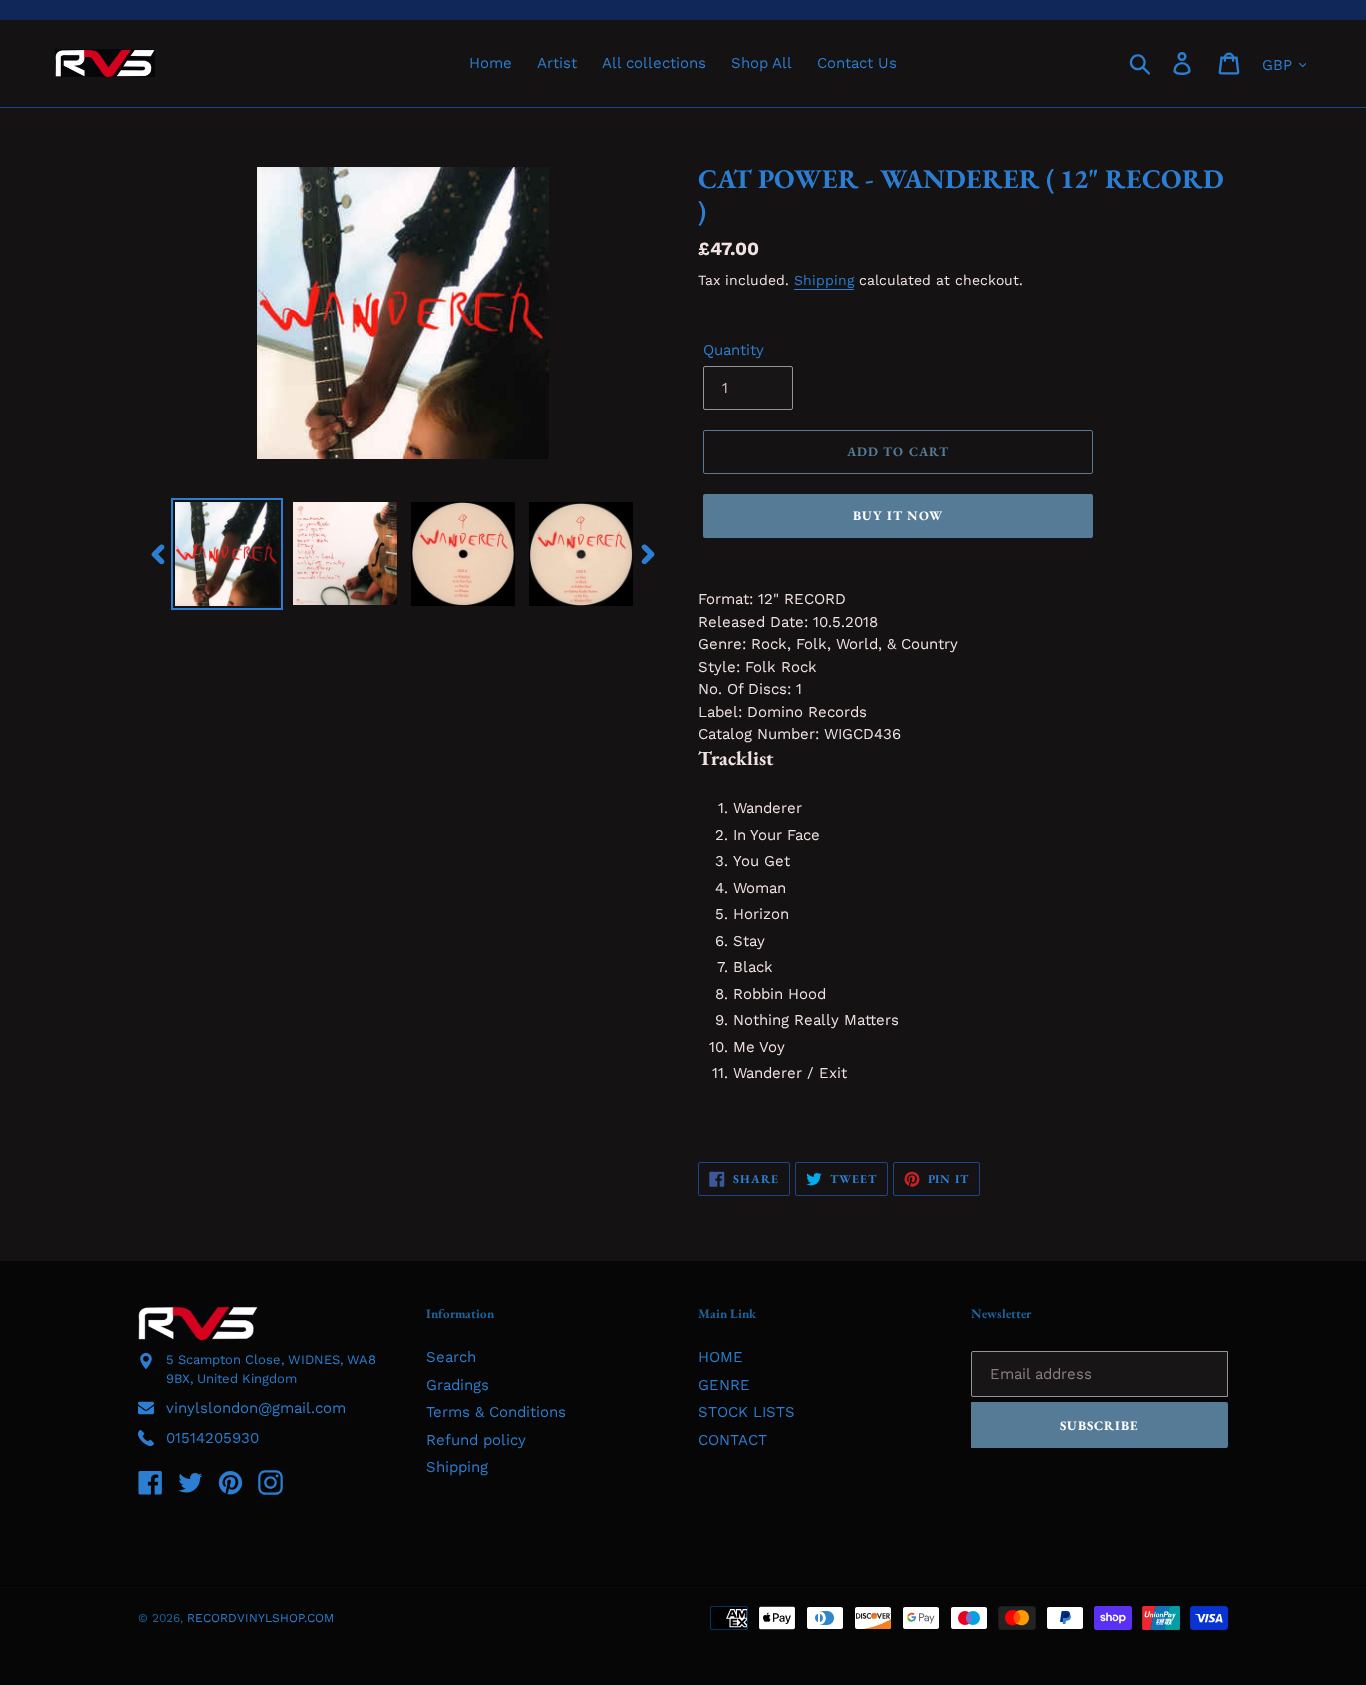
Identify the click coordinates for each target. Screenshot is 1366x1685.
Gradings (457, 1385)
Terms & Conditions (496, 1412)
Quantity (733, 350)
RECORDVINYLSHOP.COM (260, 1618)
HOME (720, 1357)
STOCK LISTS (746, 1412)
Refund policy (476, 1440)
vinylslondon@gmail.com (256, 1408)
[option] (227, 554)
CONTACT (732, 1440)
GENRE (724, 1385)
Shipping (824, 280)
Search (451, 1357)
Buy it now (898, 515)
